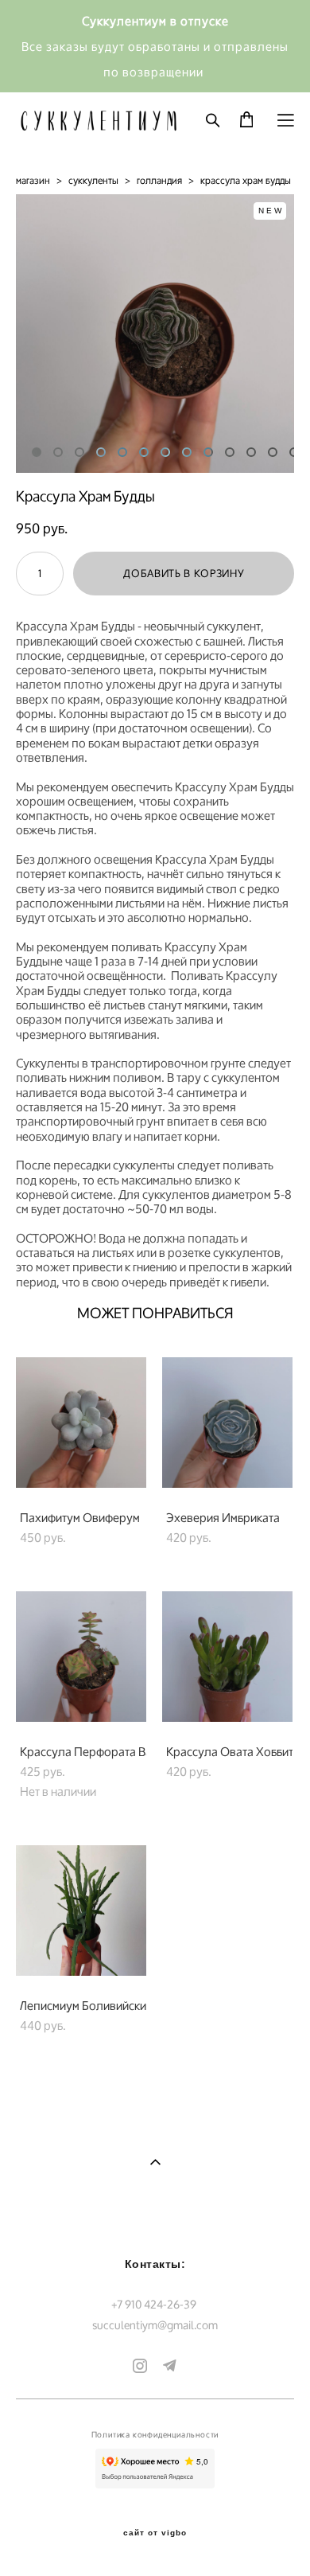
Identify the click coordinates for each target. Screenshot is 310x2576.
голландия (159, 180)
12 (273, 452)
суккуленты (93, 180)
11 (251, 452)
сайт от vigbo (155, 2533)
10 (230, 452)
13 (294, 452)
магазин (33, 180)
